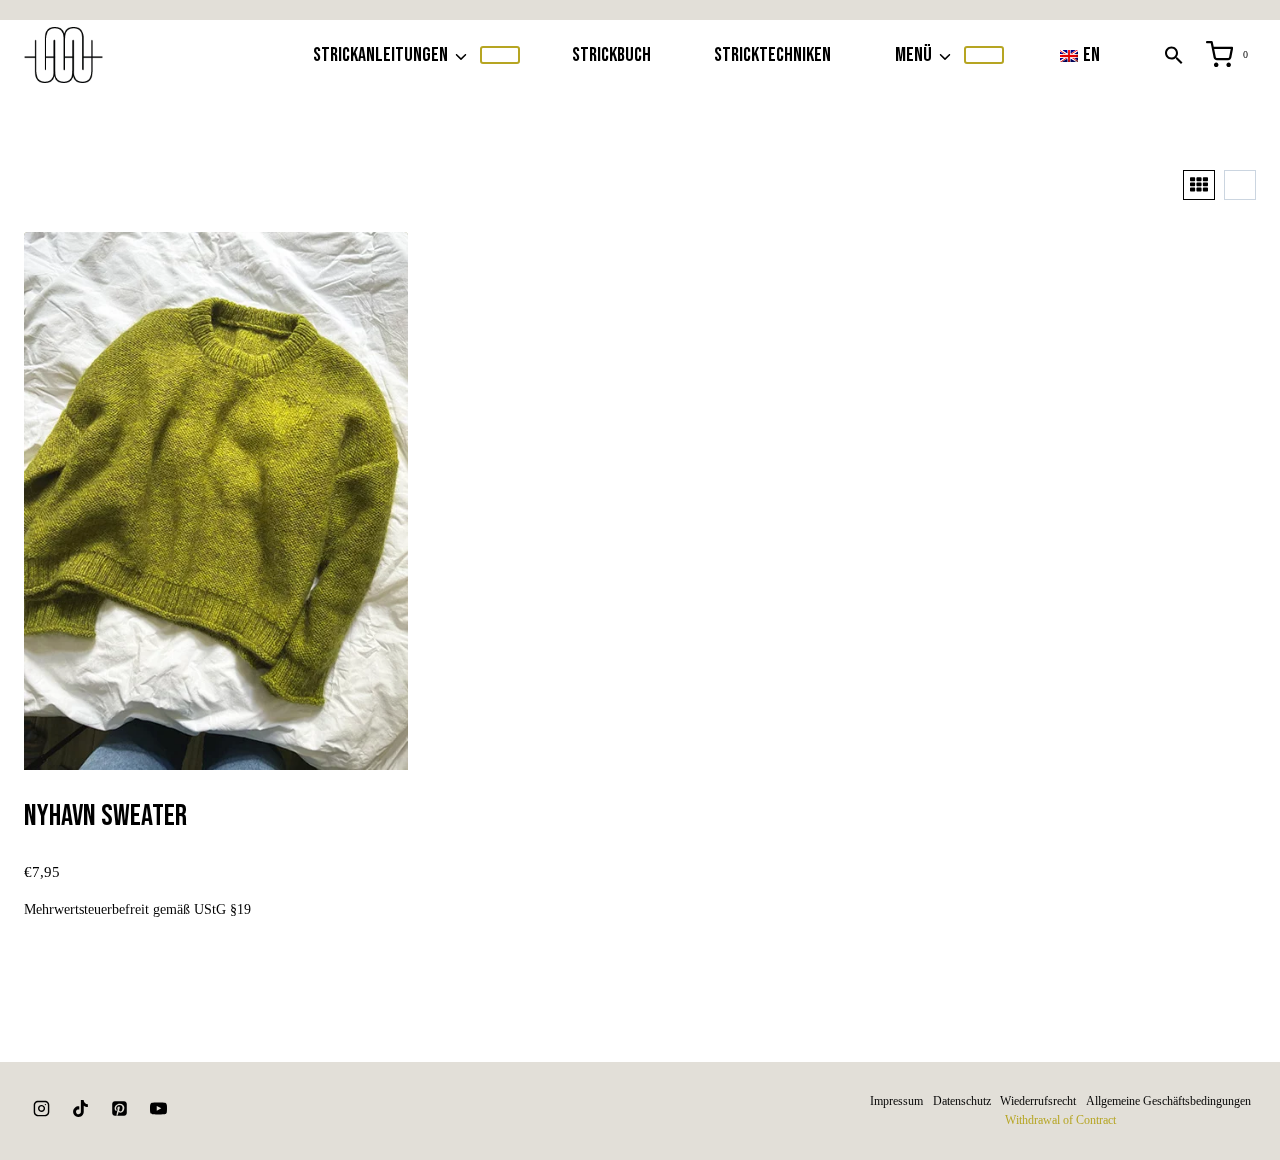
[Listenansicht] (1240, 185)
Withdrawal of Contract (1060, 1120)
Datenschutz (962, 1101)
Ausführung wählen (216, 956)
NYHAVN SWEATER (105, 816)
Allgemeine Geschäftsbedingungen (1168, 1101)
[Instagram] (41, 1109)
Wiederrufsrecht (1038, 1101)
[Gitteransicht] (1199, 185)
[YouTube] (158, 1109)
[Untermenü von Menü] (984, 55)
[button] (1174, 55)
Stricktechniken (772, 55)
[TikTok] (80, 1109)
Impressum (896, 1101)
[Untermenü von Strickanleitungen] (500, 55)
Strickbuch (611, 55)
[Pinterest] (119, 1109)
